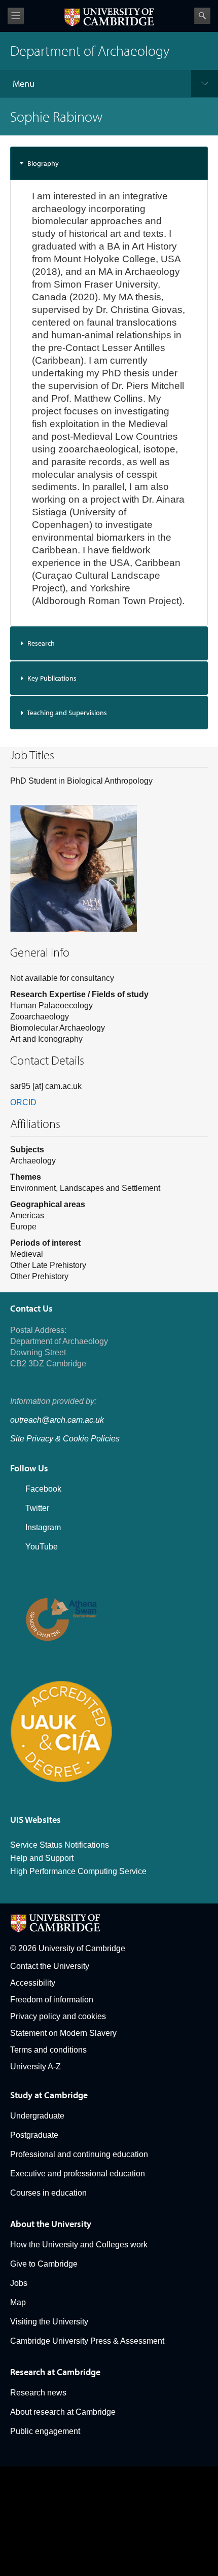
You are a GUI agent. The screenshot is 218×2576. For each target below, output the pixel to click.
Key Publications (52, 678)
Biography (43, 163)
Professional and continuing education (79, 2154)
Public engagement (45, 2431)
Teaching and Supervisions (67, 713)
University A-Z (35, 2067)
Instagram (43, 1527)
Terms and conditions (48, 2050)
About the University (51, 2224)
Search (202, 16)
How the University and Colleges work (79, 2245)
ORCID (23, 1102)
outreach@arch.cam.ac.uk (57, 1420)
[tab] (109, 163)
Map (18, 2302)
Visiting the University (49, 2322)
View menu (16, 16)
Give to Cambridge (44, 2264)
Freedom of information (52, 2000)
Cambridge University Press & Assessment (87, 2341)
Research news (38, 2393)
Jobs (19, 2283)
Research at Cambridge (55, 2372)
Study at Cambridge (49, 2095)
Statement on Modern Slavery (63, 2033)
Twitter (37, 1508)
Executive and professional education (78, 2174)
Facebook (43, 1489)
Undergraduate (37, 2116)
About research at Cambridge (63, 2412)
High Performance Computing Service (78, 1871)
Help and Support (42, 1858)
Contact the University (50, 1966)
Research (41, 643)
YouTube (42, 1547)
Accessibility (33, 1983)
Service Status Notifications (60, 1845)
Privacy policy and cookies (58, 2016)
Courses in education (48, 2193)
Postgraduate (34, 2135)
